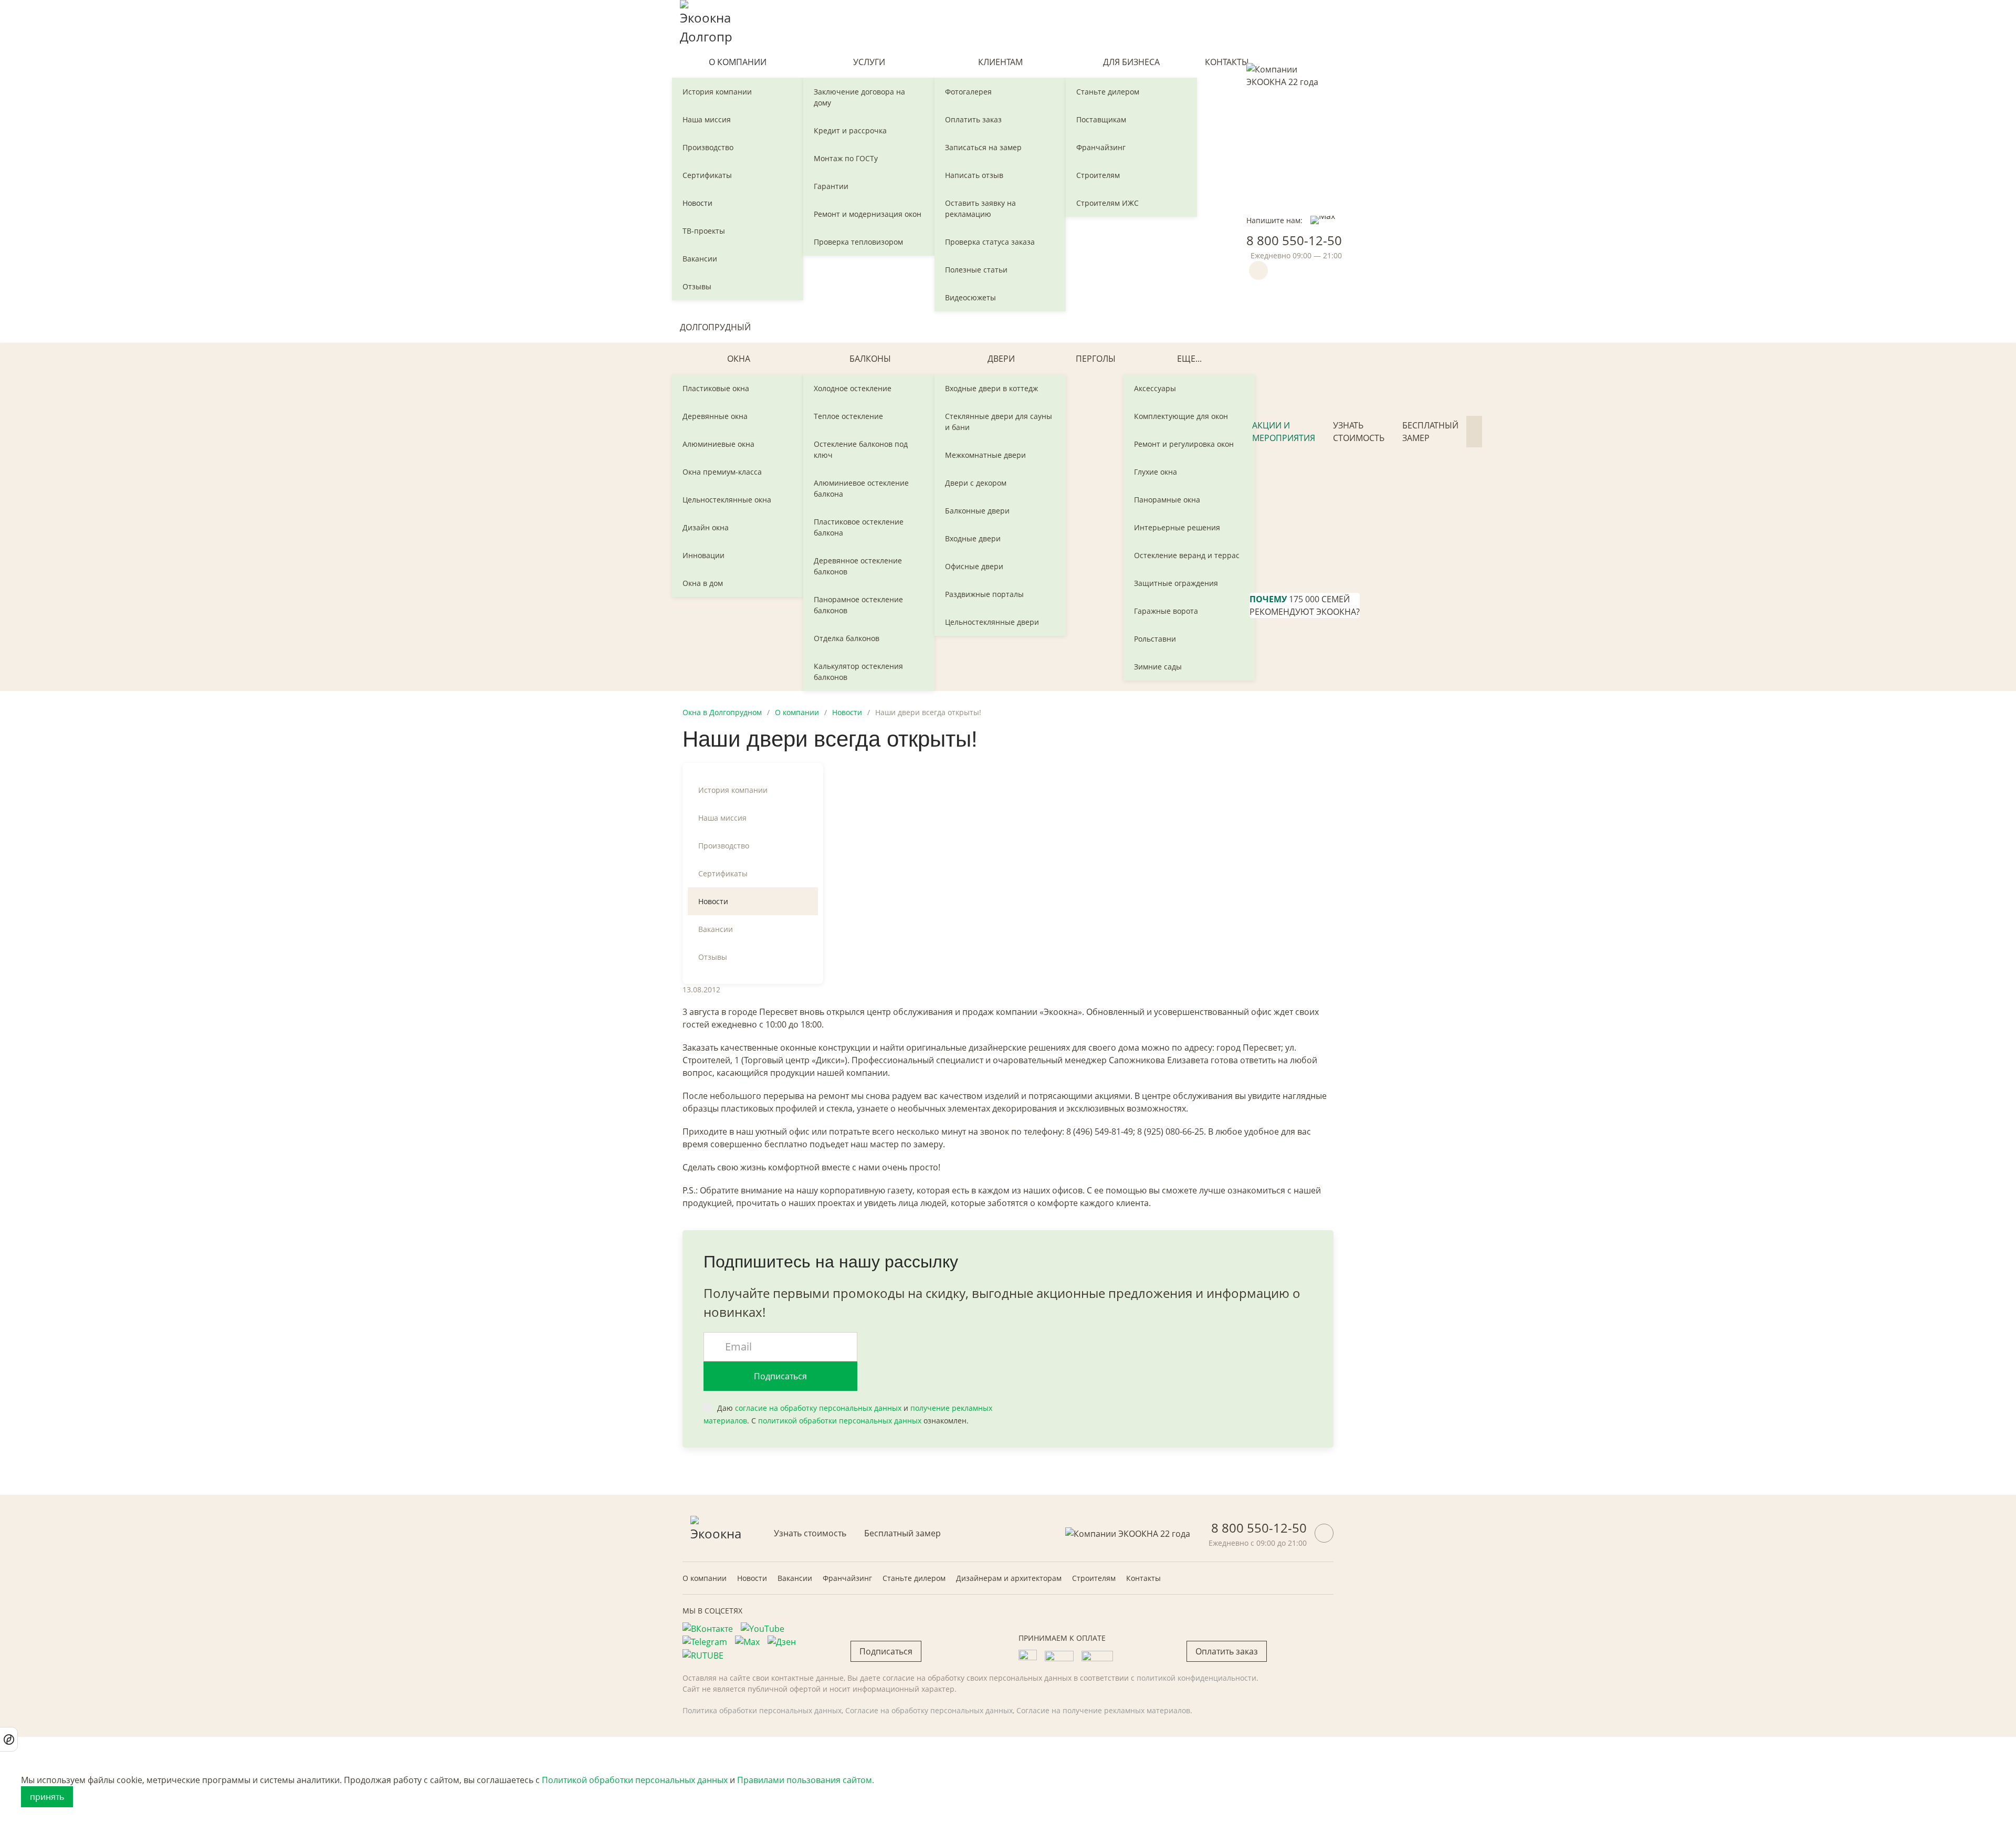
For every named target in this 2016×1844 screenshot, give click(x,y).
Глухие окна (1156, 472)
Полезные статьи (976, 270)
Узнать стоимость (1359, 432)
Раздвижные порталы (984, 594)
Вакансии (700, 259)
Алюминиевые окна (718, 444)
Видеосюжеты (970, 297)
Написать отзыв (974, 175)
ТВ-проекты (704, 231)
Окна (739, 359)
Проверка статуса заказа (990, 242)
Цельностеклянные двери (992, 622)
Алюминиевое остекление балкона (861, 488)
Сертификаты (707, 175)
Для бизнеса (1131, 62)
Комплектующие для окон (1181, 416)
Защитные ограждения (1176, 583)
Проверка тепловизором (858, 242)
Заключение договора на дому (859, 97)
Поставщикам (1101, 119)
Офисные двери (974, 566)
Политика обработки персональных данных (762, 1710)
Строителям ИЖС (1107, 203)
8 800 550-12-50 (1294, 240)
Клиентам (1000, 62)
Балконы (870, 359)
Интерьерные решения (1177, 527)
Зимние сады (1158, 667)
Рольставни (1155, 639)
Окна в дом (703, 583)
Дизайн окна (706, 527)
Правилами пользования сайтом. (806, 1780)
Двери (1001, 359)
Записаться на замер (983, 147)
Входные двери (973, 538)
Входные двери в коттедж (991, 388)
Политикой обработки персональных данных (635, 1780)
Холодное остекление (853, 388)
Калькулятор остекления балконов (858, 672)
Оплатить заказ (973, 119)
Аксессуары (1155, 388)
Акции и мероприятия (1284, 432)
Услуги (869, 62)
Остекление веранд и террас (1187, 555)
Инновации (703, 555)
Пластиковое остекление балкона (859, 527)
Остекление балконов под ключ (861, 449)
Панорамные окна (1167, 500)
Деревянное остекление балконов (858, 566)
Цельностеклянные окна (727, 500)
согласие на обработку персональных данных (818, 1408)
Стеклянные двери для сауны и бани (999, 422)
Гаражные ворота (1166, 611)
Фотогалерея (968, 92)
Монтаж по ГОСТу (846, 158)
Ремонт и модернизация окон (868, 214)
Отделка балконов (847, 638)
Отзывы (697, 286)
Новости (697, 203)
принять (47, 1797)
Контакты (1227, 62)
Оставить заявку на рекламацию (980, 208)
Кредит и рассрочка (850, 130)
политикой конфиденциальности (1196, 1678)
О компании (738, 62)
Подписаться (780, 1376)
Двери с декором (976, 483)
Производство (708, 147)
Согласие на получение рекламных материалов (1103, 1710)
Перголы (1096, 359)
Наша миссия (707, 119)
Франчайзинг (1101, 147)
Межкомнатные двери (985, 455)
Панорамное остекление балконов (858, 605)
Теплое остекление (848, 416)
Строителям (1098, 175)
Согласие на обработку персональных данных (929, 1710)
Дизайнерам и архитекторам (1009, 1578)
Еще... (1189, 359)
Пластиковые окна (716, 388)
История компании (717, 92)
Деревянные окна (715, 416)
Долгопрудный (715, 327)
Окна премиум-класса (722, 472)
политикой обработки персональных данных (840, 1421)
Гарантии (831, 186)
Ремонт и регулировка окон (1184, 444)
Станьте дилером (1108, 92)
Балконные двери (977, 511)
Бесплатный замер (1430, 432)
